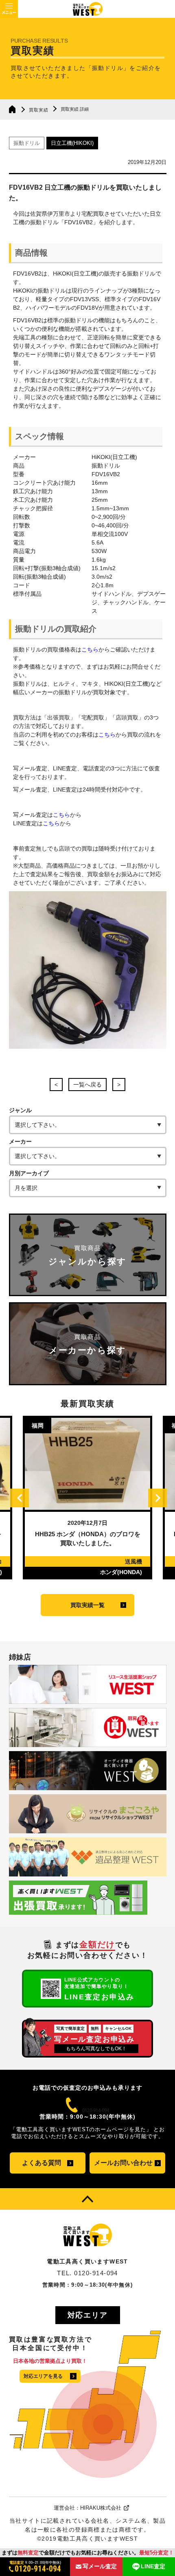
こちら (90, 649)
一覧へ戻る (87, 1085)
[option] (87, 1498)
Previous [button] (20, 1498)
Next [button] (157, 1498)
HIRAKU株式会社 (101, 2508)
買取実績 (39, 110)
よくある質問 (42, 2163)
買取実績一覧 (87, 1605)
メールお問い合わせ (123, 2163)
